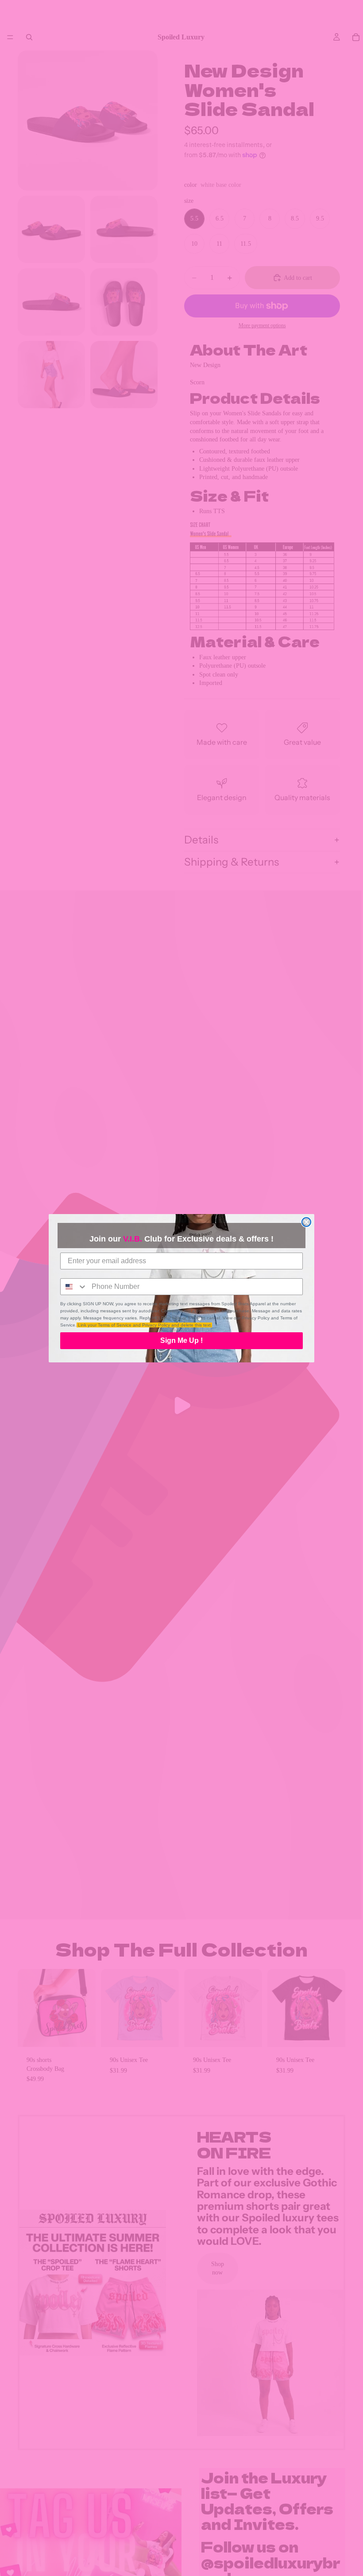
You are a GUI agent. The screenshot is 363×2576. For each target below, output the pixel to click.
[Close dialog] (306, 1222)
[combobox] (74, 1287)
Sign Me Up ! (181, 1340)
